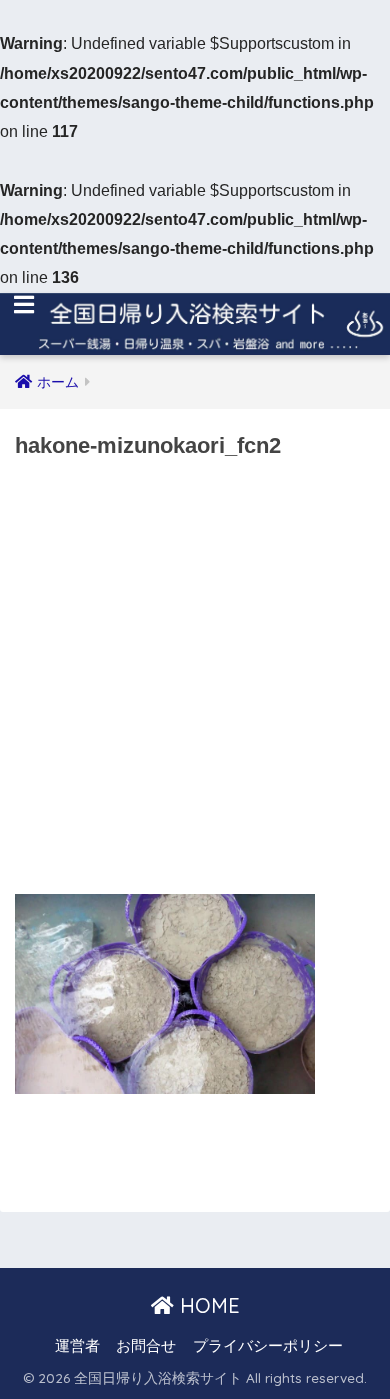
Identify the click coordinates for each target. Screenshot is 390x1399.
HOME (207, 1305)
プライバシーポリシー (268, 1346)
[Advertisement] (195, 683)
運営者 (77, 1346)
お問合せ (146, 1346)
